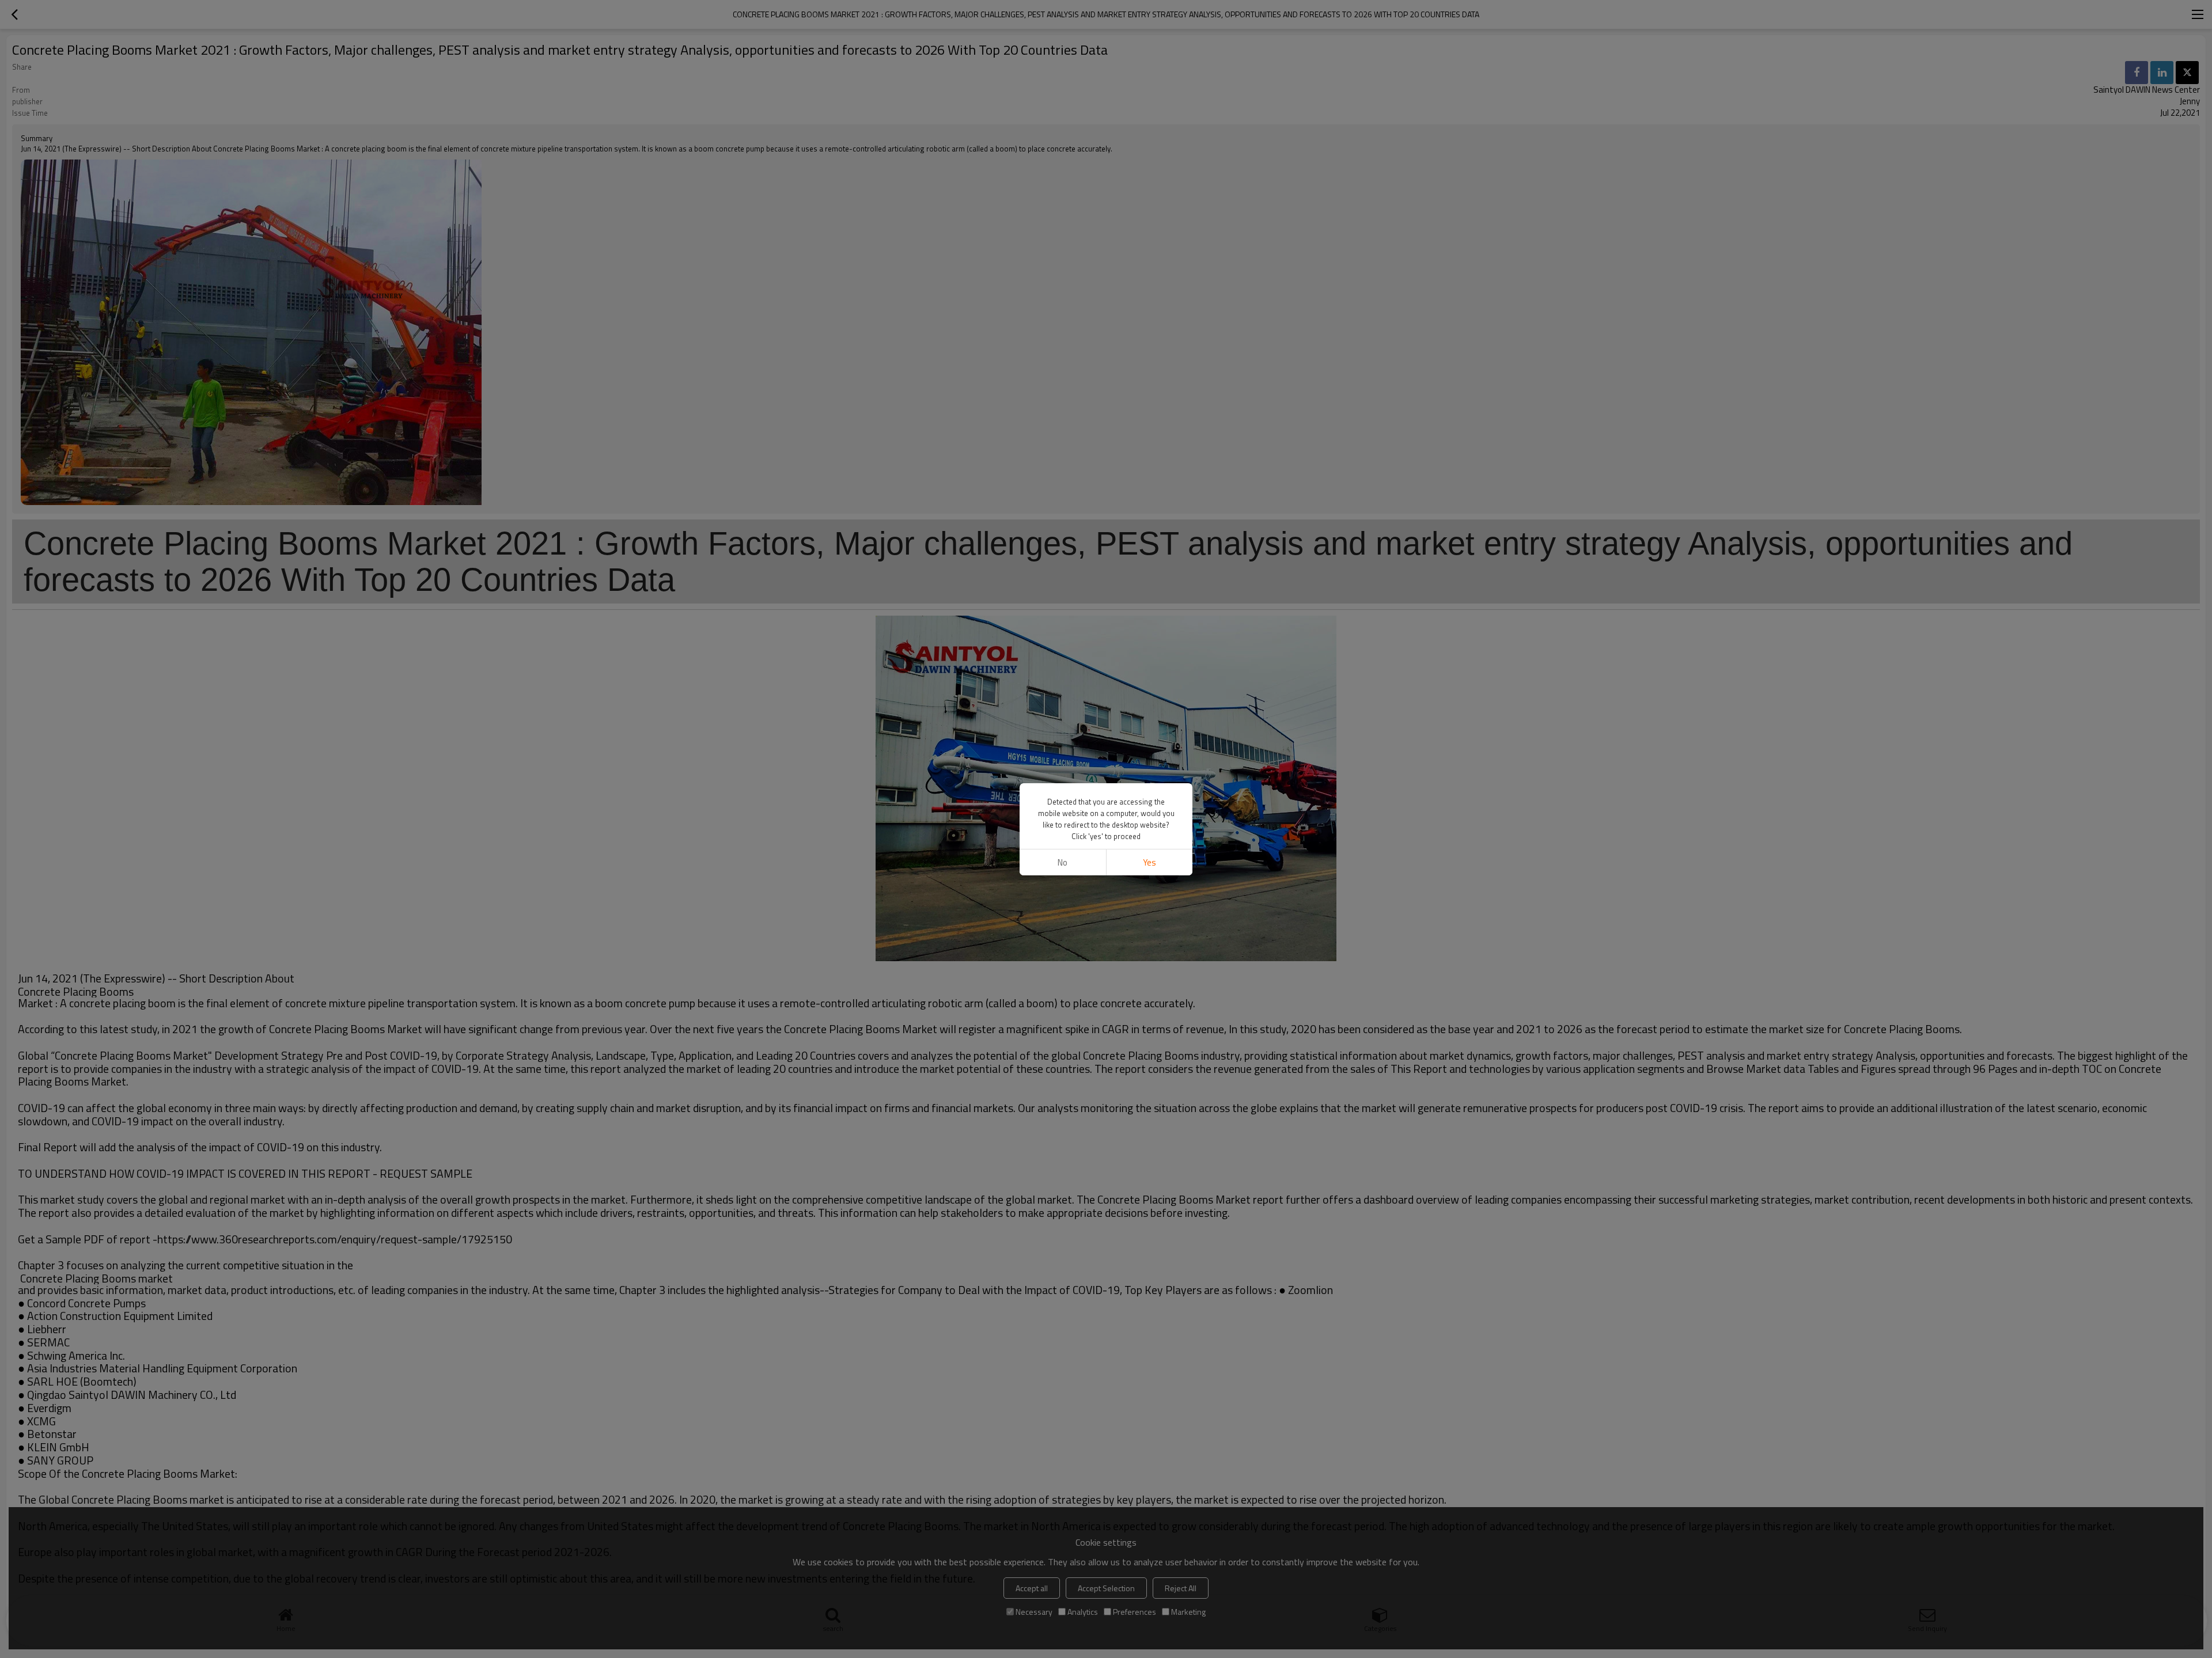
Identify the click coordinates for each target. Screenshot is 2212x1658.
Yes (1149, 862)
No (1063, 862)
